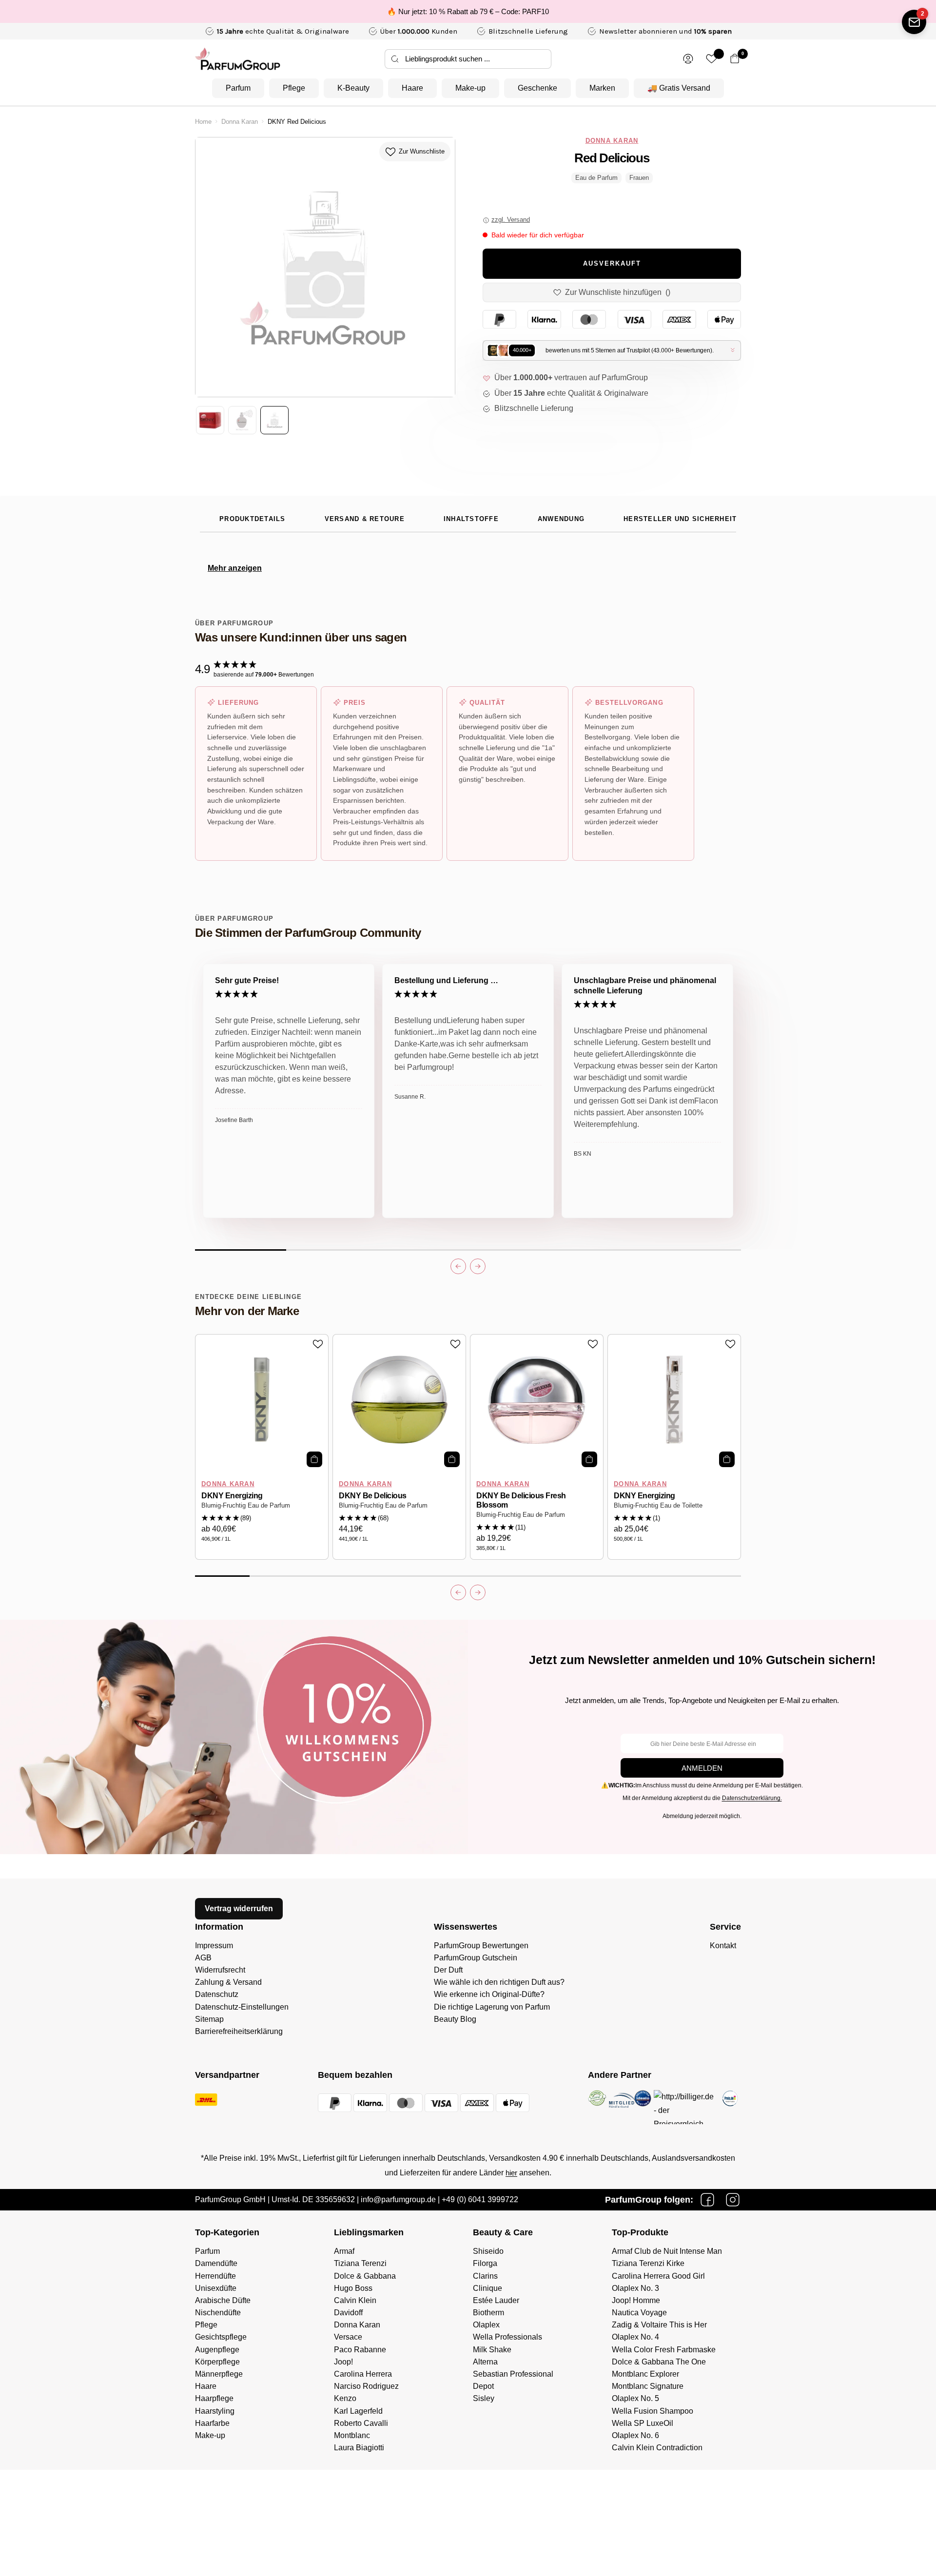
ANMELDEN (702, 1768)
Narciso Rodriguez (366, 2386)
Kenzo (345, 2398)
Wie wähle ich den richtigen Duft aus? (499, 1982)
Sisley (484, 2398)
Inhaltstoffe (471, 519)
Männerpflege (219, 2374)
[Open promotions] (914, 22)
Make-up (470, 88)
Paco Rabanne (360, 2350)
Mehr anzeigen (235, 568)
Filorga (485, 2263)
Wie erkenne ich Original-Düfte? (489, 1994)
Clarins (485, 2276)
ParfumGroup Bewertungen (481, 1946)
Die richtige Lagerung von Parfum (492, 2007)
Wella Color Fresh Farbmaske (664, 2350)
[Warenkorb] (735, 59)
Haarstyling (215, 2411)
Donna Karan (240, 122)
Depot (483, 2386)
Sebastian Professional (513, 2374)
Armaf (344, 2251)
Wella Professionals (507, 2337)
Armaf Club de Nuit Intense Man (667, 2251)
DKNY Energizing (232, 1496)
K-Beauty (353, 88)
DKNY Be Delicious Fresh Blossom (521, 1500)
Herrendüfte (215, 2276)
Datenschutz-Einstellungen (242, 2007)
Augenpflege (217, 2350)
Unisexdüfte (216, 2288)
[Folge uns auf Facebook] (707, 2200)
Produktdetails (253, 519)
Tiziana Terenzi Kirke (648, 2263)
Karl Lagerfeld (358, 2411)
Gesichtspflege (221, 2337)
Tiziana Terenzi (360, 2263)
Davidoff (348, 2313)
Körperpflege (217, 2362)
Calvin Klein (355, 2300)
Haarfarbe (212, 2423)
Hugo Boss (353, 2288)
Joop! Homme (636, 2300)
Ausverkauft (612, 264)
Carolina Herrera (363, 2374)
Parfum (238, 88)
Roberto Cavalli (361, 2423)
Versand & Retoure (365, 519)
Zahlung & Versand (228, 1982)
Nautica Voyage (639, 2313)
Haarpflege (214, 2398)
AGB (203, 1958)
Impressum (214, 1946)
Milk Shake (492, 2350)
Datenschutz (217, 1994)
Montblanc (352, 2435)
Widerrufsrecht (220, 1970)
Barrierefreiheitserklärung (239, 2031)
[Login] (688, 59)
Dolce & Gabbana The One (659, 2362)
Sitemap (209, 2019)
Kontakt (723, 1946)
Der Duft (448, 1970)
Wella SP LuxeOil (643, 2423)
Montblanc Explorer (645, 2374)
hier (511, 2173)
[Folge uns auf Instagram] (733, 2200)
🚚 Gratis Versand (679, 88)
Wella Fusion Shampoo (653, 2411)
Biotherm (488, 2313)
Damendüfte (216, 2263)
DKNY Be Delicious (373, 1496)
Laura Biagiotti (359, 2448)
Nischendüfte (218, 2313)
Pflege (294, 88)
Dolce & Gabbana (365, 2276)
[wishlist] (712, 59)
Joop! (343, 2362)
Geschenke (537, 88)
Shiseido (488, 2251)
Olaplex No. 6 (635, 2435)
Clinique (487, 2288)
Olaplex (486, 2325)
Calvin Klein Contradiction (657, 2448)
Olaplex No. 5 (635, 2398)
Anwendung (561, 519)
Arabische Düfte (223, 2300)
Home (203, 122)
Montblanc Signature (648, 2386)
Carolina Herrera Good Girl (658, 2276)
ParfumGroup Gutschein (476, 1958)
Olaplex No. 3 (635, 2288)
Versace (348, 2337)
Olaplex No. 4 (635, 2337)
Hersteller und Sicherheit (680, 519)
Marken (602, 88)
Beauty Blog (455, 2019)
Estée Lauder (496, 2300)
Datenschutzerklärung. (752, 1798)
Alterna (485, 2362)
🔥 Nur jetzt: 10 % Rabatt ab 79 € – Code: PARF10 (468, 11)
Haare (412, 88)
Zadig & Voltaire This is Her (659, 2325)
